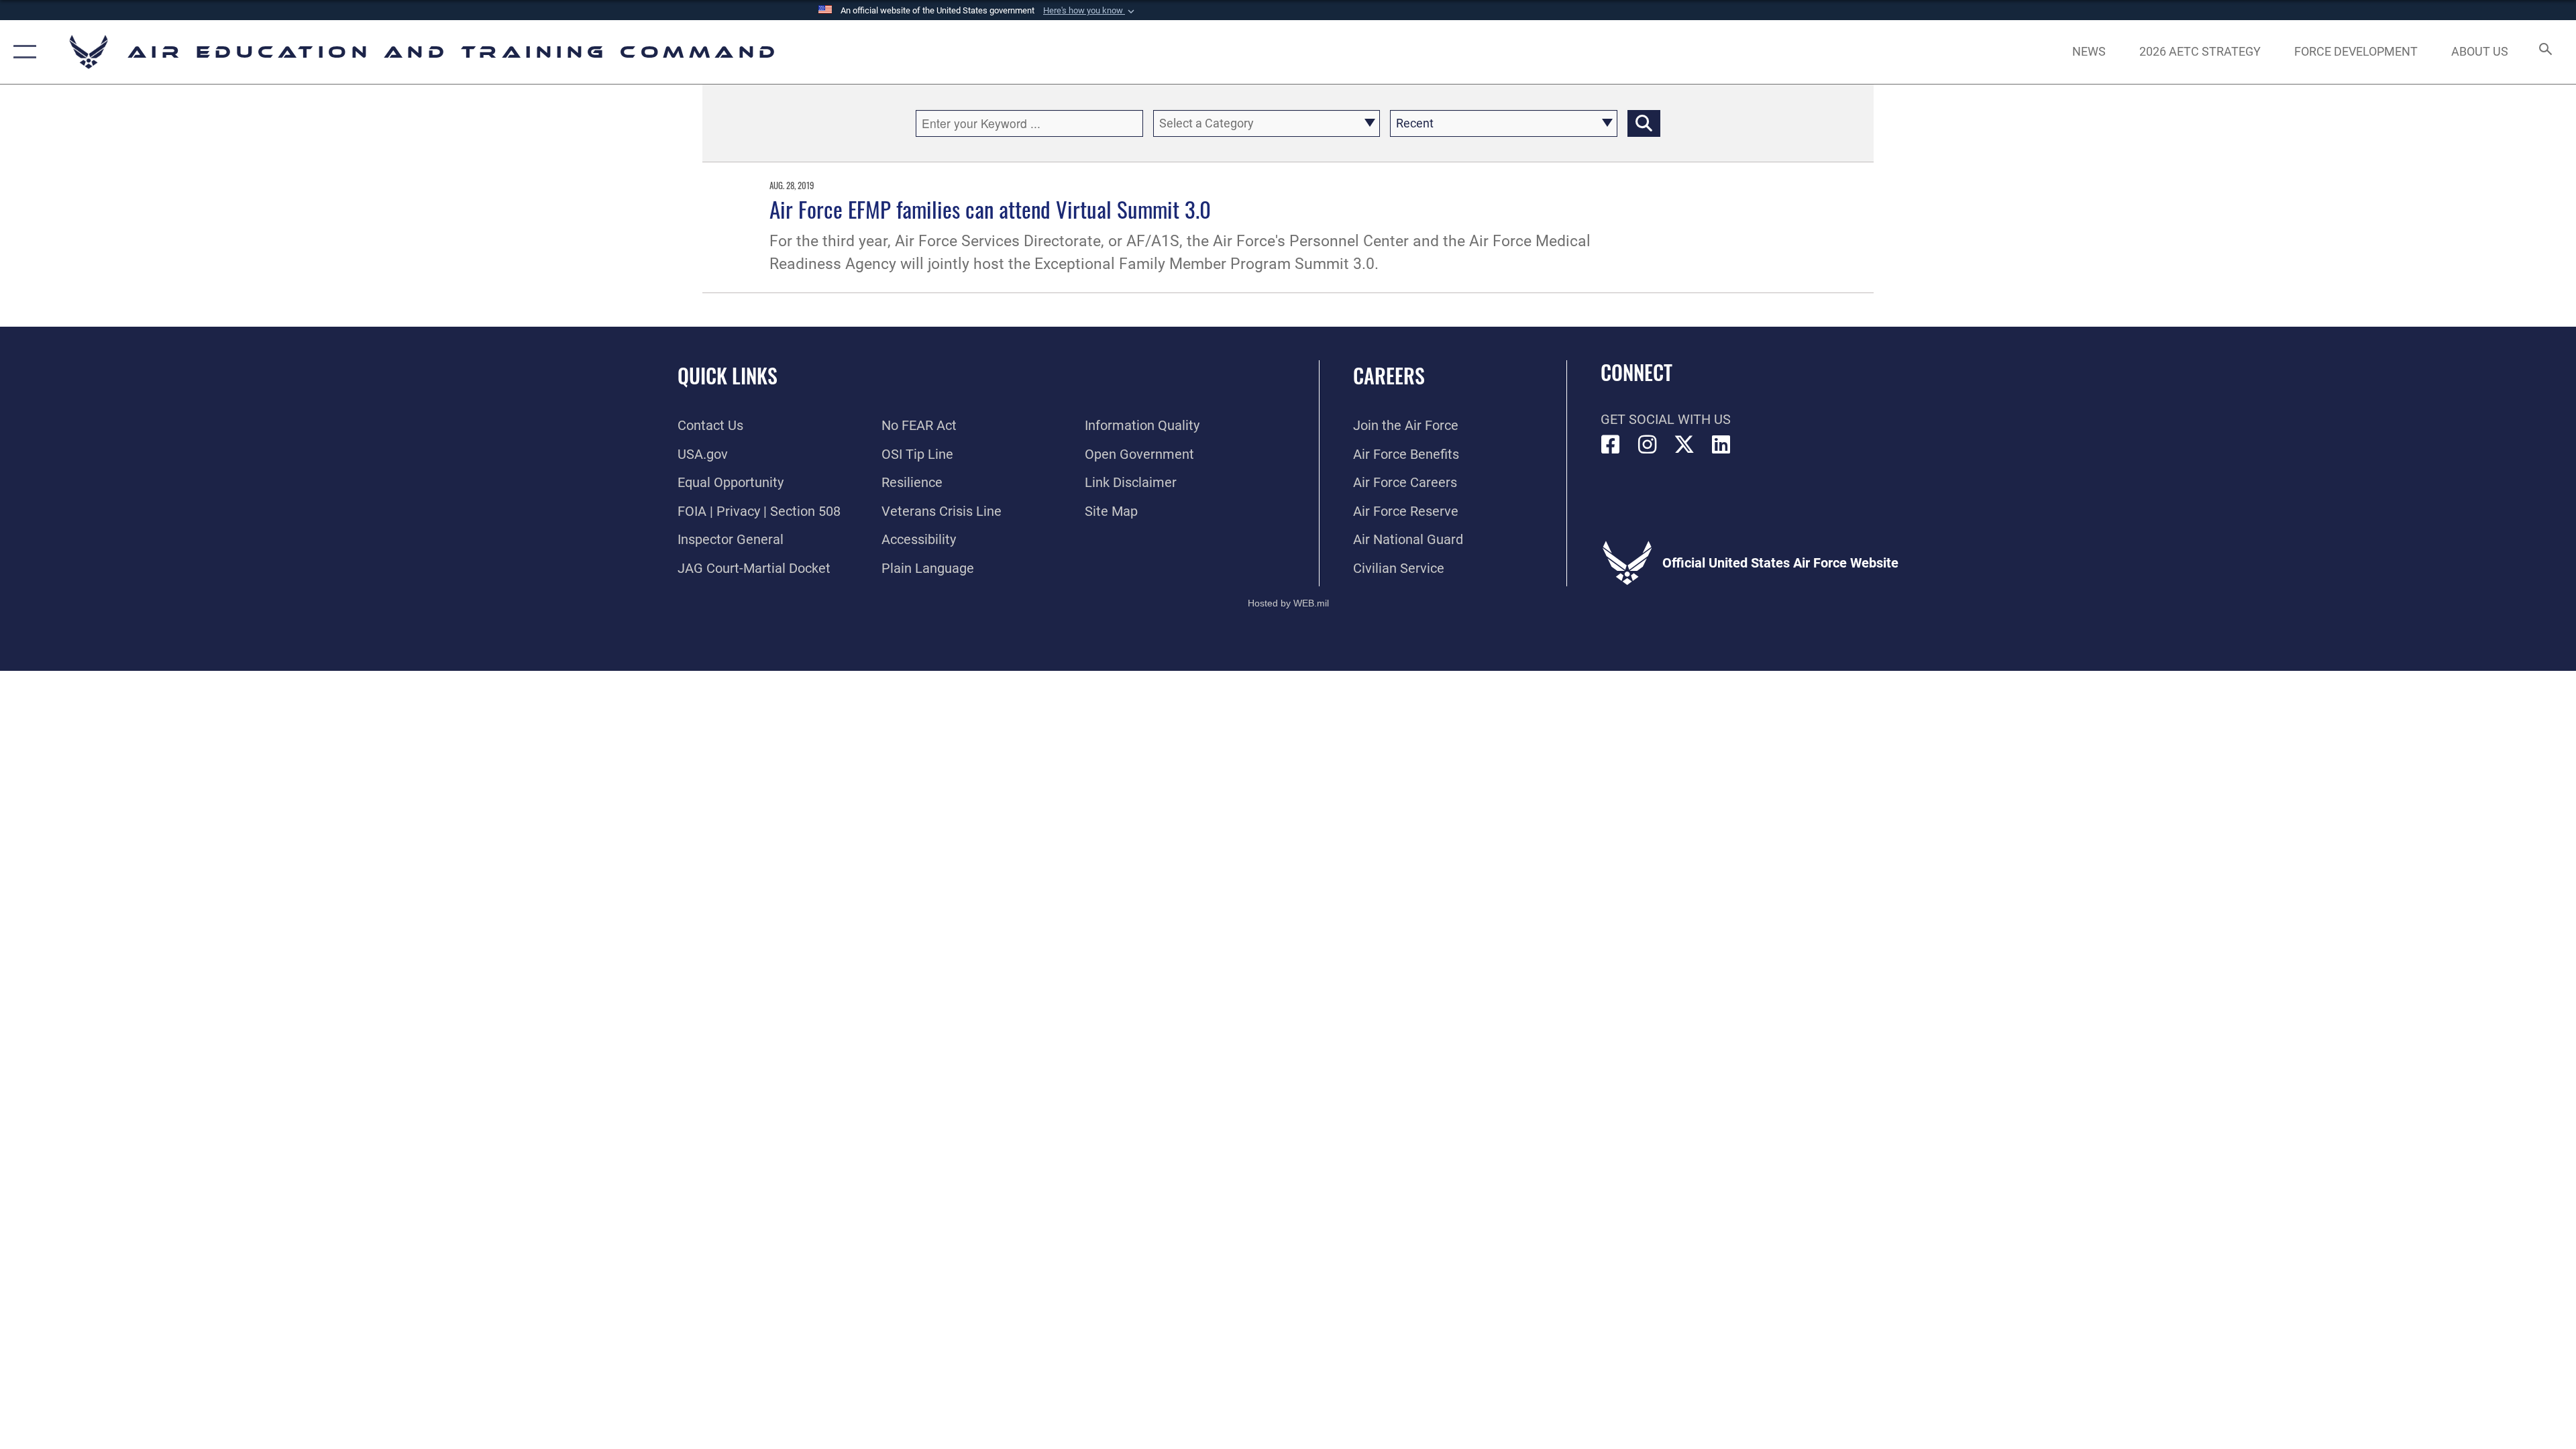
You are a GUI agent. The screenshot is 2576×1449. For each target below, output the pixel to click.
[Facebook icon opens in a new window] (1611, 445)
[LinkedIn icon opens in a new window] (1721, 445)
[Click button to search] (1644, 123)
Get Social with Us (1666, 419)
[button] (1090, 11)
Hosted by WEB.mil (1288, 603)
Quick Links (728, 375)
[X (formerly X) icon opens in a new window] (1684, 445)
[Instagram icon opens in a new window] (1648, 445)
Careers (1389, 375)
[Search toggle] (2544, 52)
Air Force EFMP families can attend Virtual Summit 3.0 (990, 209)
